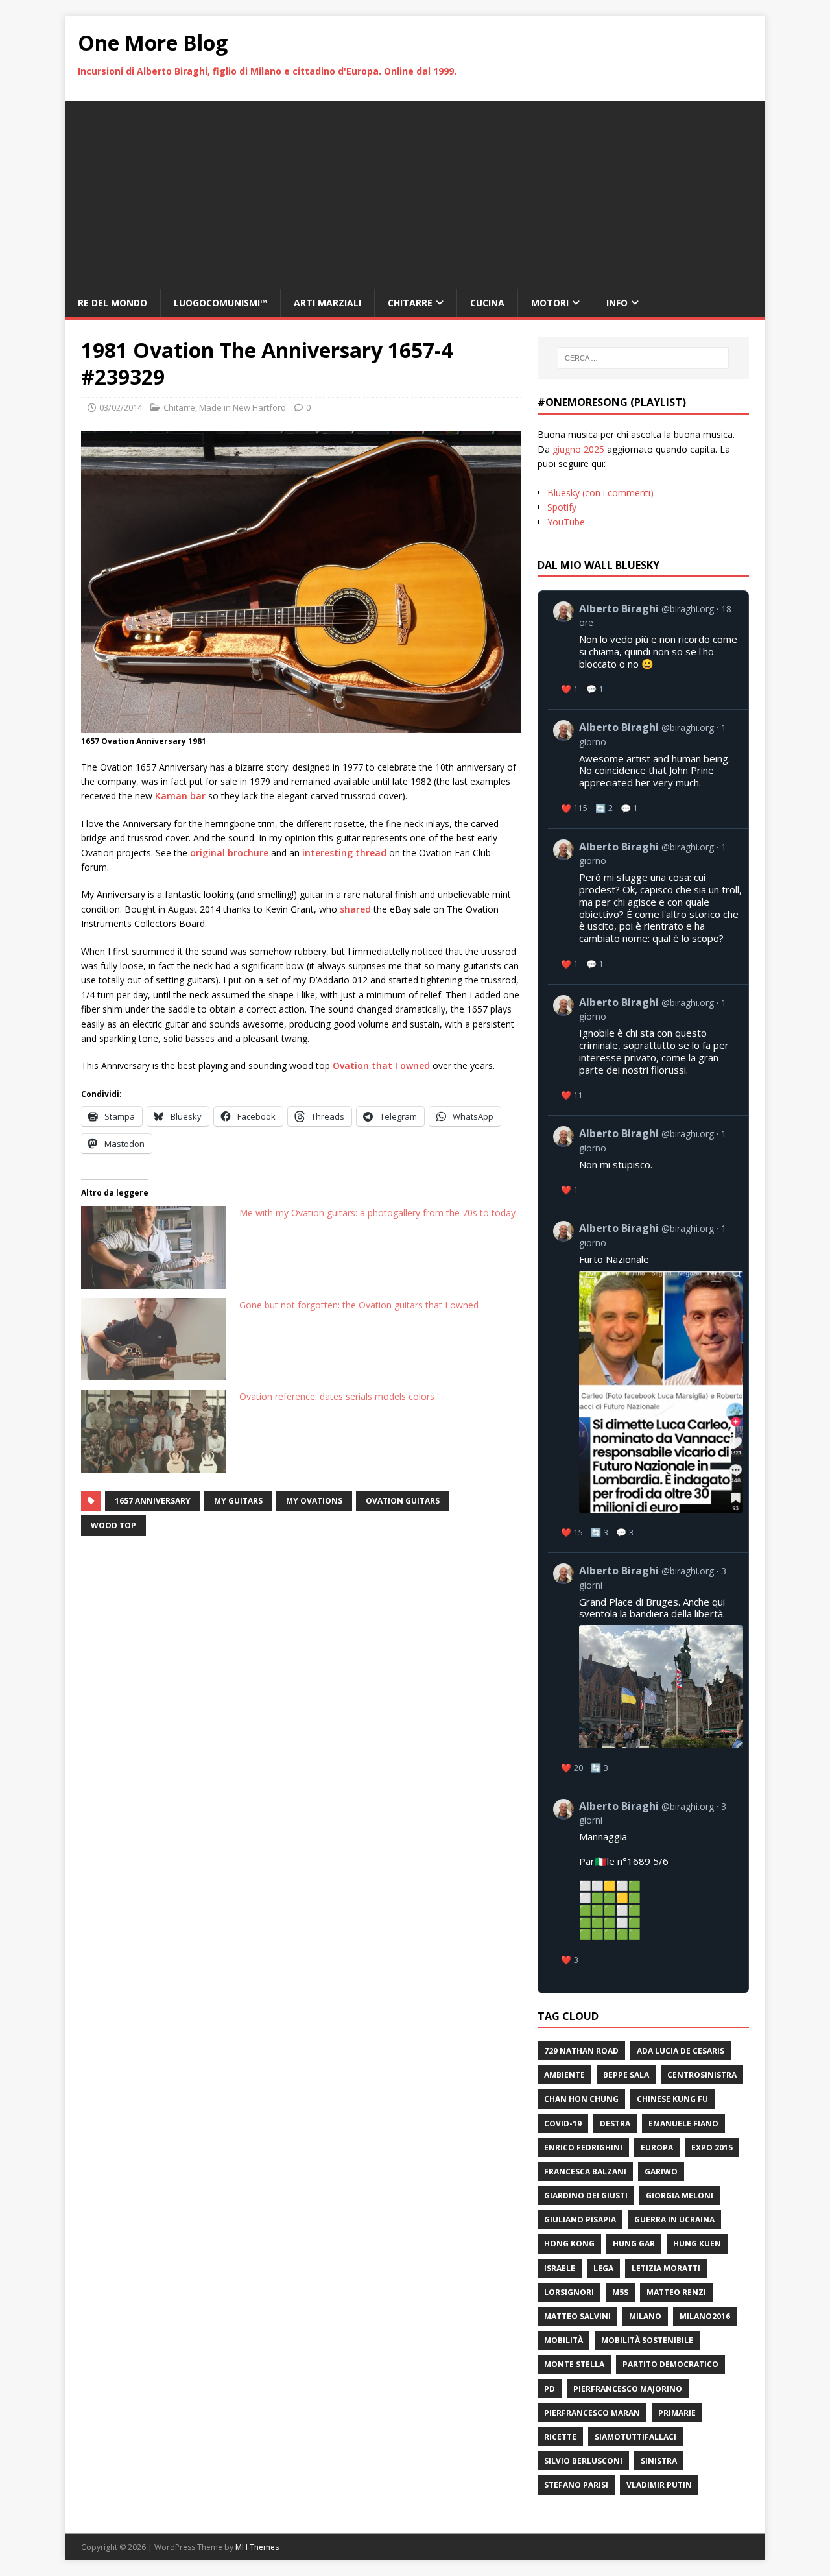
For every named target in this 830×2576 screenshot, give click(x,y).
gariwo (661, 2172)
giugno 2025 (578, 449)
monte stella (574, 2364)
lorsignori (569, 2292)
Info (617, 303)
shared (355, 909)
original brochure (229, 853)
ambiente (564, 2075)
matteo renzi (676, 2292)
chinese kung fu (672, 2099)
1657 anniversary (153, 1501)
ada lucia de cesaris (681, 2051)
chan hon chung (581, 2099)
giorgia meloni (680, 2196)
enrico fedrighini (583, 2148)
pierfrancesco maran (592, 2413)
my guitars (238, 1501)
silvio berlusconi (583, 2461)
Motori (550, 303)
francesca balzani (585, 2172)
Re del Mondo (113, 303)
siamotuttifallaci (635, 2437)
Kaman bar (180, 796)
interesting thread (344, 853)
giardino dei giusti (586, 2196)
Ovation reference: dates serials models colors (337, 1396)
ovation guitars (403, 1501)
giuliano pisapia (580, 2220)
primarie (677, 2413)
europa (657, 2148)
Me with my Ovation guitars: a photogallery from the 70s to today (377, 1213)
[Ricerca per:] (643, 358)
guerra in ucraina (674, 2220)
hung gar (634, 2244)
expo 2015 (712, 2148)
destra (615, 2124)
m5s (620, 2292)
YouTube (566, 522)
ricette (560, 2437)
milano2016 (705, 2316)
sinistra (659, 2461)
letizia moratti (666, 2268)
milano (645, 2316)
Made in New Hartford (243, 407)
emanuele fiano (683, 2124)
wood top (113, 1525)
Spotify (562, 507)
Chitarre (410, 303)
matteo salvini (577, 2316)
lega (603, 2268)
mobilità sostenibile (647, 2340)
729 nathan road (581, 2051)
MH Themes (257, 2547)
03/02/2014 (121, 407)
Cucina (487, 303)
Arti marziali (327, 303)
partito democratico (670, 2364)
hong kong (569, 2244)
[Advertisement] (415, 192)
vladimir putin (659, 2485)
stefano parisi (576, 2485)
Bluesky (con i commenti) (600, 493)
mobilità (563, 2340)
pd (550, 2389)
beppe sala (626, 2075)
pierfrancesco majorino (628, 2389)
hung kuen (697, 2244)
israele (560, 2268)
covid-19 (563, 2124)
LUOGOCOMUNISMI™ (220, 303)
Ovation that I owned (381, 1065)
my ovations (314, 1501)
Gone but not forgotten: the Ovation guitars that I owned (359, 1305)
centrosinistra (702, 2075)
